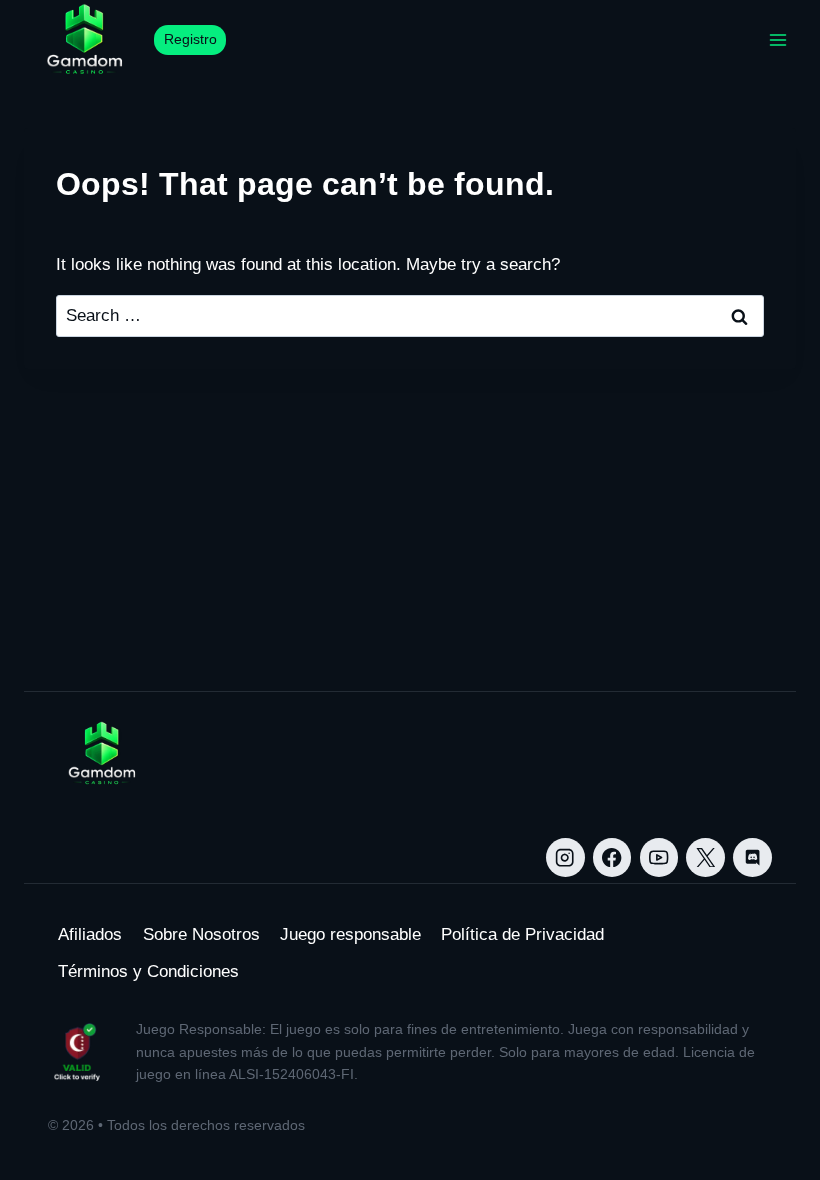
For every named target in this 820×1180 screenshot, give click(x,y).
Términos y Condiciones (148, 971)
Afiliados (90, 934)
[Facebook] (612, 857)
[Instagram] (565, 857)
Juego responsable (350, 934)
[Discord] (752, 857)
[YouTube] (659, 857)
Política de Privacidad (522, 934)
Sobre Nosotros (201, 934)
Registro (190, 39)
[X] (705, 857)
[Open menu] (777, 39)
